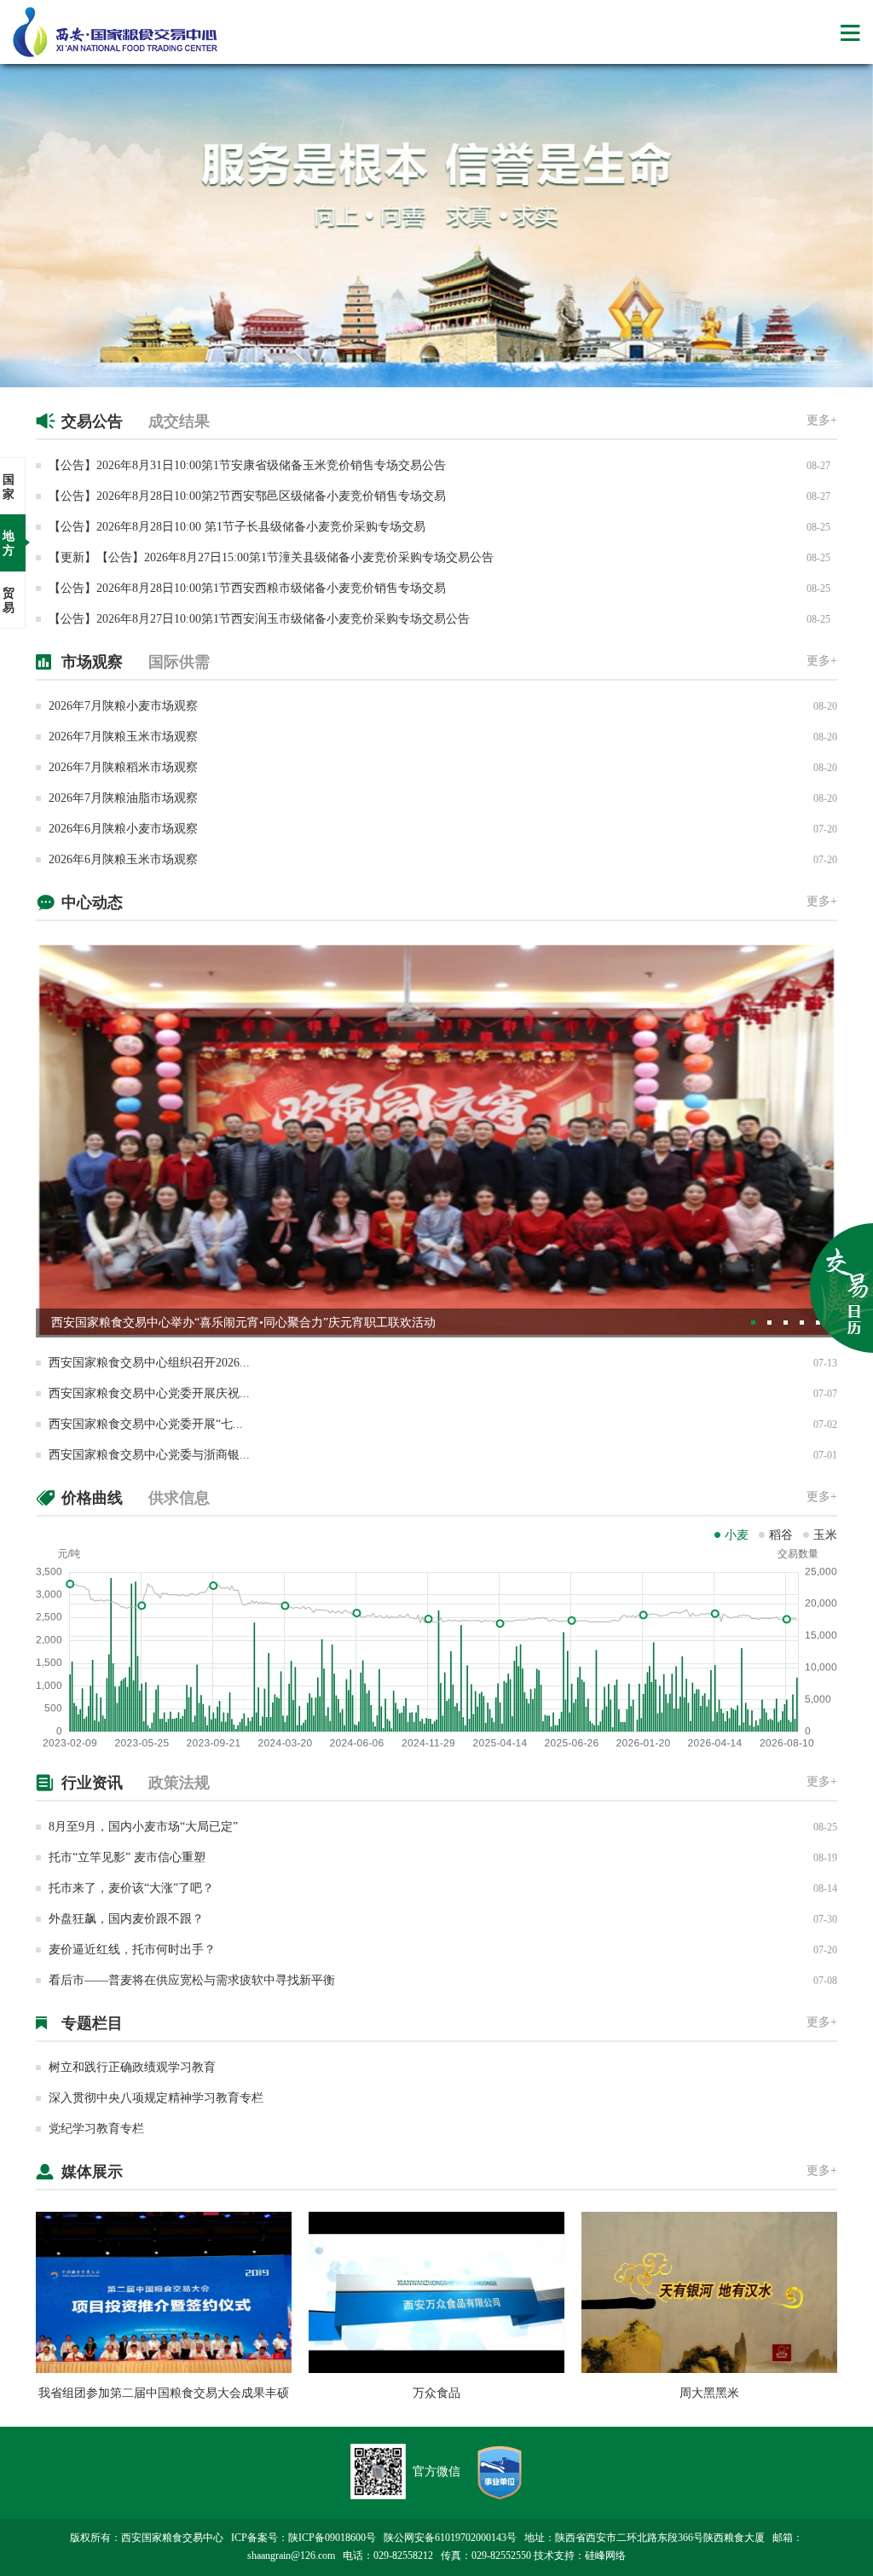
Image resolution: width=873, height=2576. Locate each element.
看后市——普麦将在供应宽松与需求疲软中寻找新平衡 (192, 1980)
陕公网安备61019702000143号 (450, 2538)
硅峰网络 (605, 2556)
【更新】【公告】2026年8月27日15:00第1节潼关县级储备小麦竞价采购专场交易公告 (271, 557)
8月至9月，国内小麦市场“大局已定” (143, 1827)
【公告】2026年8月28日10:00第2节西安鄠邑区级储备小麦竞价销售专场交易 (247, 496)
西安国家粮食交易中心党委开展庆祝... (149, 1393)
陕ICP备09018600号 (332, 2538)
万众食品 (436, 2393)
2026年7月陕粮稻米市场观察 (123, 767)
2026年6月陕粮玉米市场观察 (123, 859)
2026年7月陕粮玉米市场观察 (123, 737)
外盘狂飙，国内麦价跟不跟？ (126, 1919)
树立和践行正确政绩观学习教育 (132, 2067)
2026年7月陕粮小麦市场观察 (123, 706)
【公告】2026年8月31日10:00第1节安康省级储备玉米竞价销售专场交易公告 (247, 465)
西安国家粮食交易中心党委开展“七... (146, 1424)
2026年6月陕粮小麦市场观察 (123, 829)
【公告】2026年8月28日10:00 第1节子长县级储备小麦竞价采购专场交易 (237, 527)
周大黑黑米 (709, 2393)
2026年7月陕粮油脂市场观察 (123, 798)
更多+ (822, 420)
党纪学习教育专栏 (96, 2129)
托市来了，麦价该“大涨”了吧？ (131, 1888)
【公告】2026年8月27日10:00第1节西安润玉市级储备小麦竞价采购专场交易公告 (259, 619)
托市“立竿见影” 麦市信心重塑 (127, 1857)
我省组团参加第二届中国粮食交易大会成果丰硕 (164, 2393)
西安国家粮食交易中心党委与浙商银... (149, 1455)
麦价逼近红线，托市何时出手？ (132, 1949)
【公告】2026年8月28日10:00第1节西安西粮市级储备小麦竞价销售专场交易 (247, 588)
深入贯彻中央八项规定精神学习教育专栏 (156, 2098)
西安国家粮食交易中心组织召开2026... (149, 1363)
